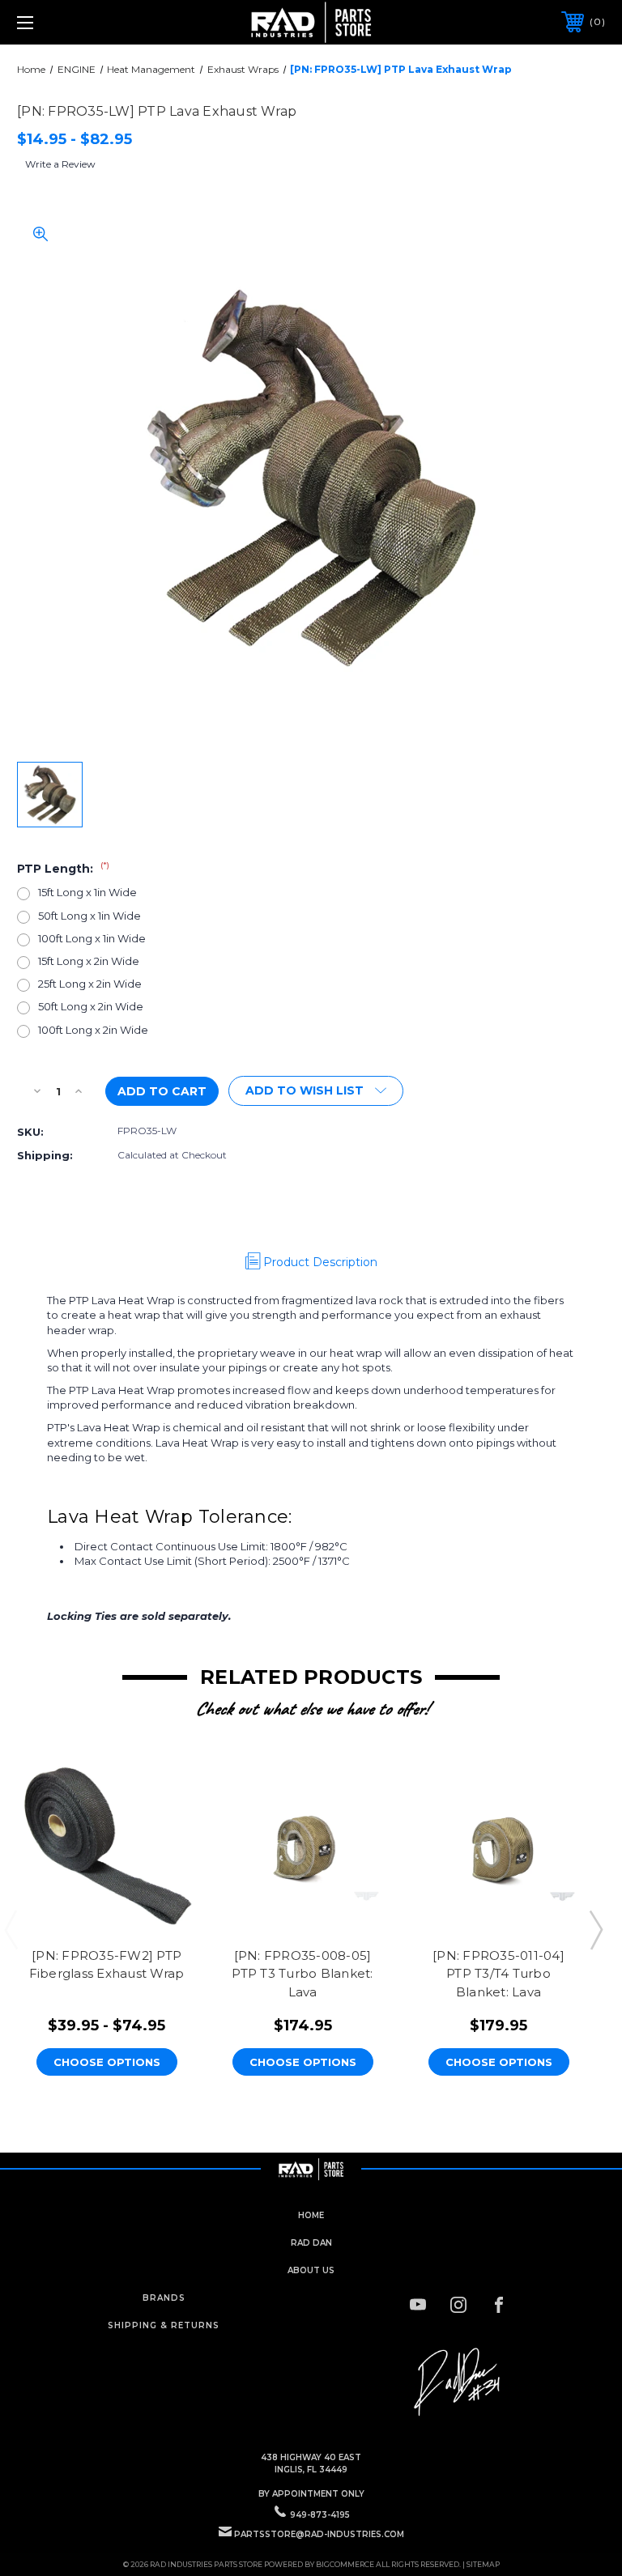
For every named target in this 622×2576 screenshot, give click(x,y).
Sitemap (483, 2564)
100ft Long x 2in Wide (93, 1030)
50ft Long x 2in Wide (91, 1006)
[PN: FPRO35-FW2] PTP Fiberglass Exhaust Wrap (107, 1965)
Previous (11, 1929)
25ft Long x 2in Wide (90, 984)
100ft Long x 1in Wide (92, 938)
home (311, 2215)
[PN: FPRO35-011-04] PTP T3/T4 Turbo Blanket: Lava (498, 1974)
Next (595, 1929)
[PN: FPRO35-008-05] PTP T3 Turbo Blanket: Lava (302, 1974)
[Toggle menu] (76, 22)
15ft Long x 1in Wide (87, 892)
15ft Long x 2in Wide (89, 961)
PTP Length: (63, 869)
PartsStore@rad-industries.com (319, 2534)
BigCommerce (345, 2564)
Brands (164, 2298)
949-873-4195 (320, 2515)
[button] (458, 2383)
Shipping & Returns (164, 2325)
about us (311, 2270)
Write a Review (60, 164)
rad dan (311, 2243)
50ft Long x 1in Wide (89, 916)
